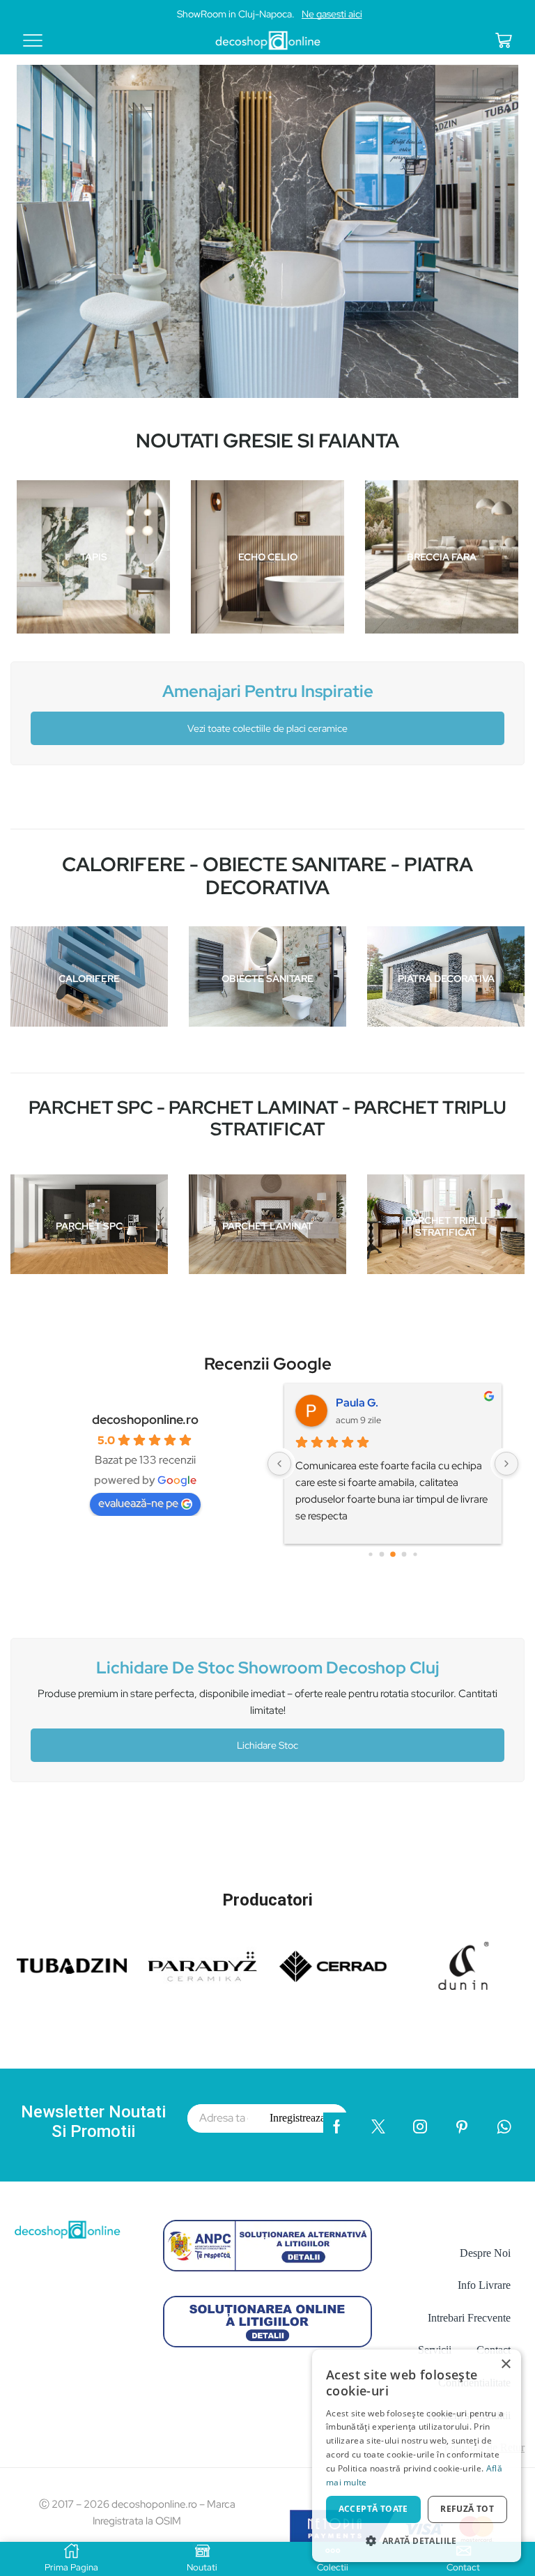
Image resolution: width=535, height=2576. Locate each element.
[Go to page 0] (370, 1555)
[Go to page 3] (404, 1555)
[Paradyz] (203, 1966)
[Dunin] (464, 1966)
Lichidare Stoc (267, 1745)
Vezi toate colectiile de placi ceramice (267, 728)
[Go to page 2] (393, 1555)
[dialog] (417, 2456)
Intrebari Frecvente (469, 2318)
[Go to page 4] (415, 1555)
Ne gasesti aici (332, 14)
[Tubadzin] (72, 1966)
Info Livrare (484, 2285)
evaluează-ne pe (138, 1503)
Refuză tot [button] (467, 2509)
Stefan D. (360, 1403)
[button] (417, 2540)
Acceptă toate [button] (373, 2509)
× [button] (505, 2364)
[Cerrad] (333, 1966)
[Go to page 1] (382, 1555)
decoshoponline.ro (145, 1419)
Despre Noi (485, 2253)
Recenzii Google (268, 1364)
